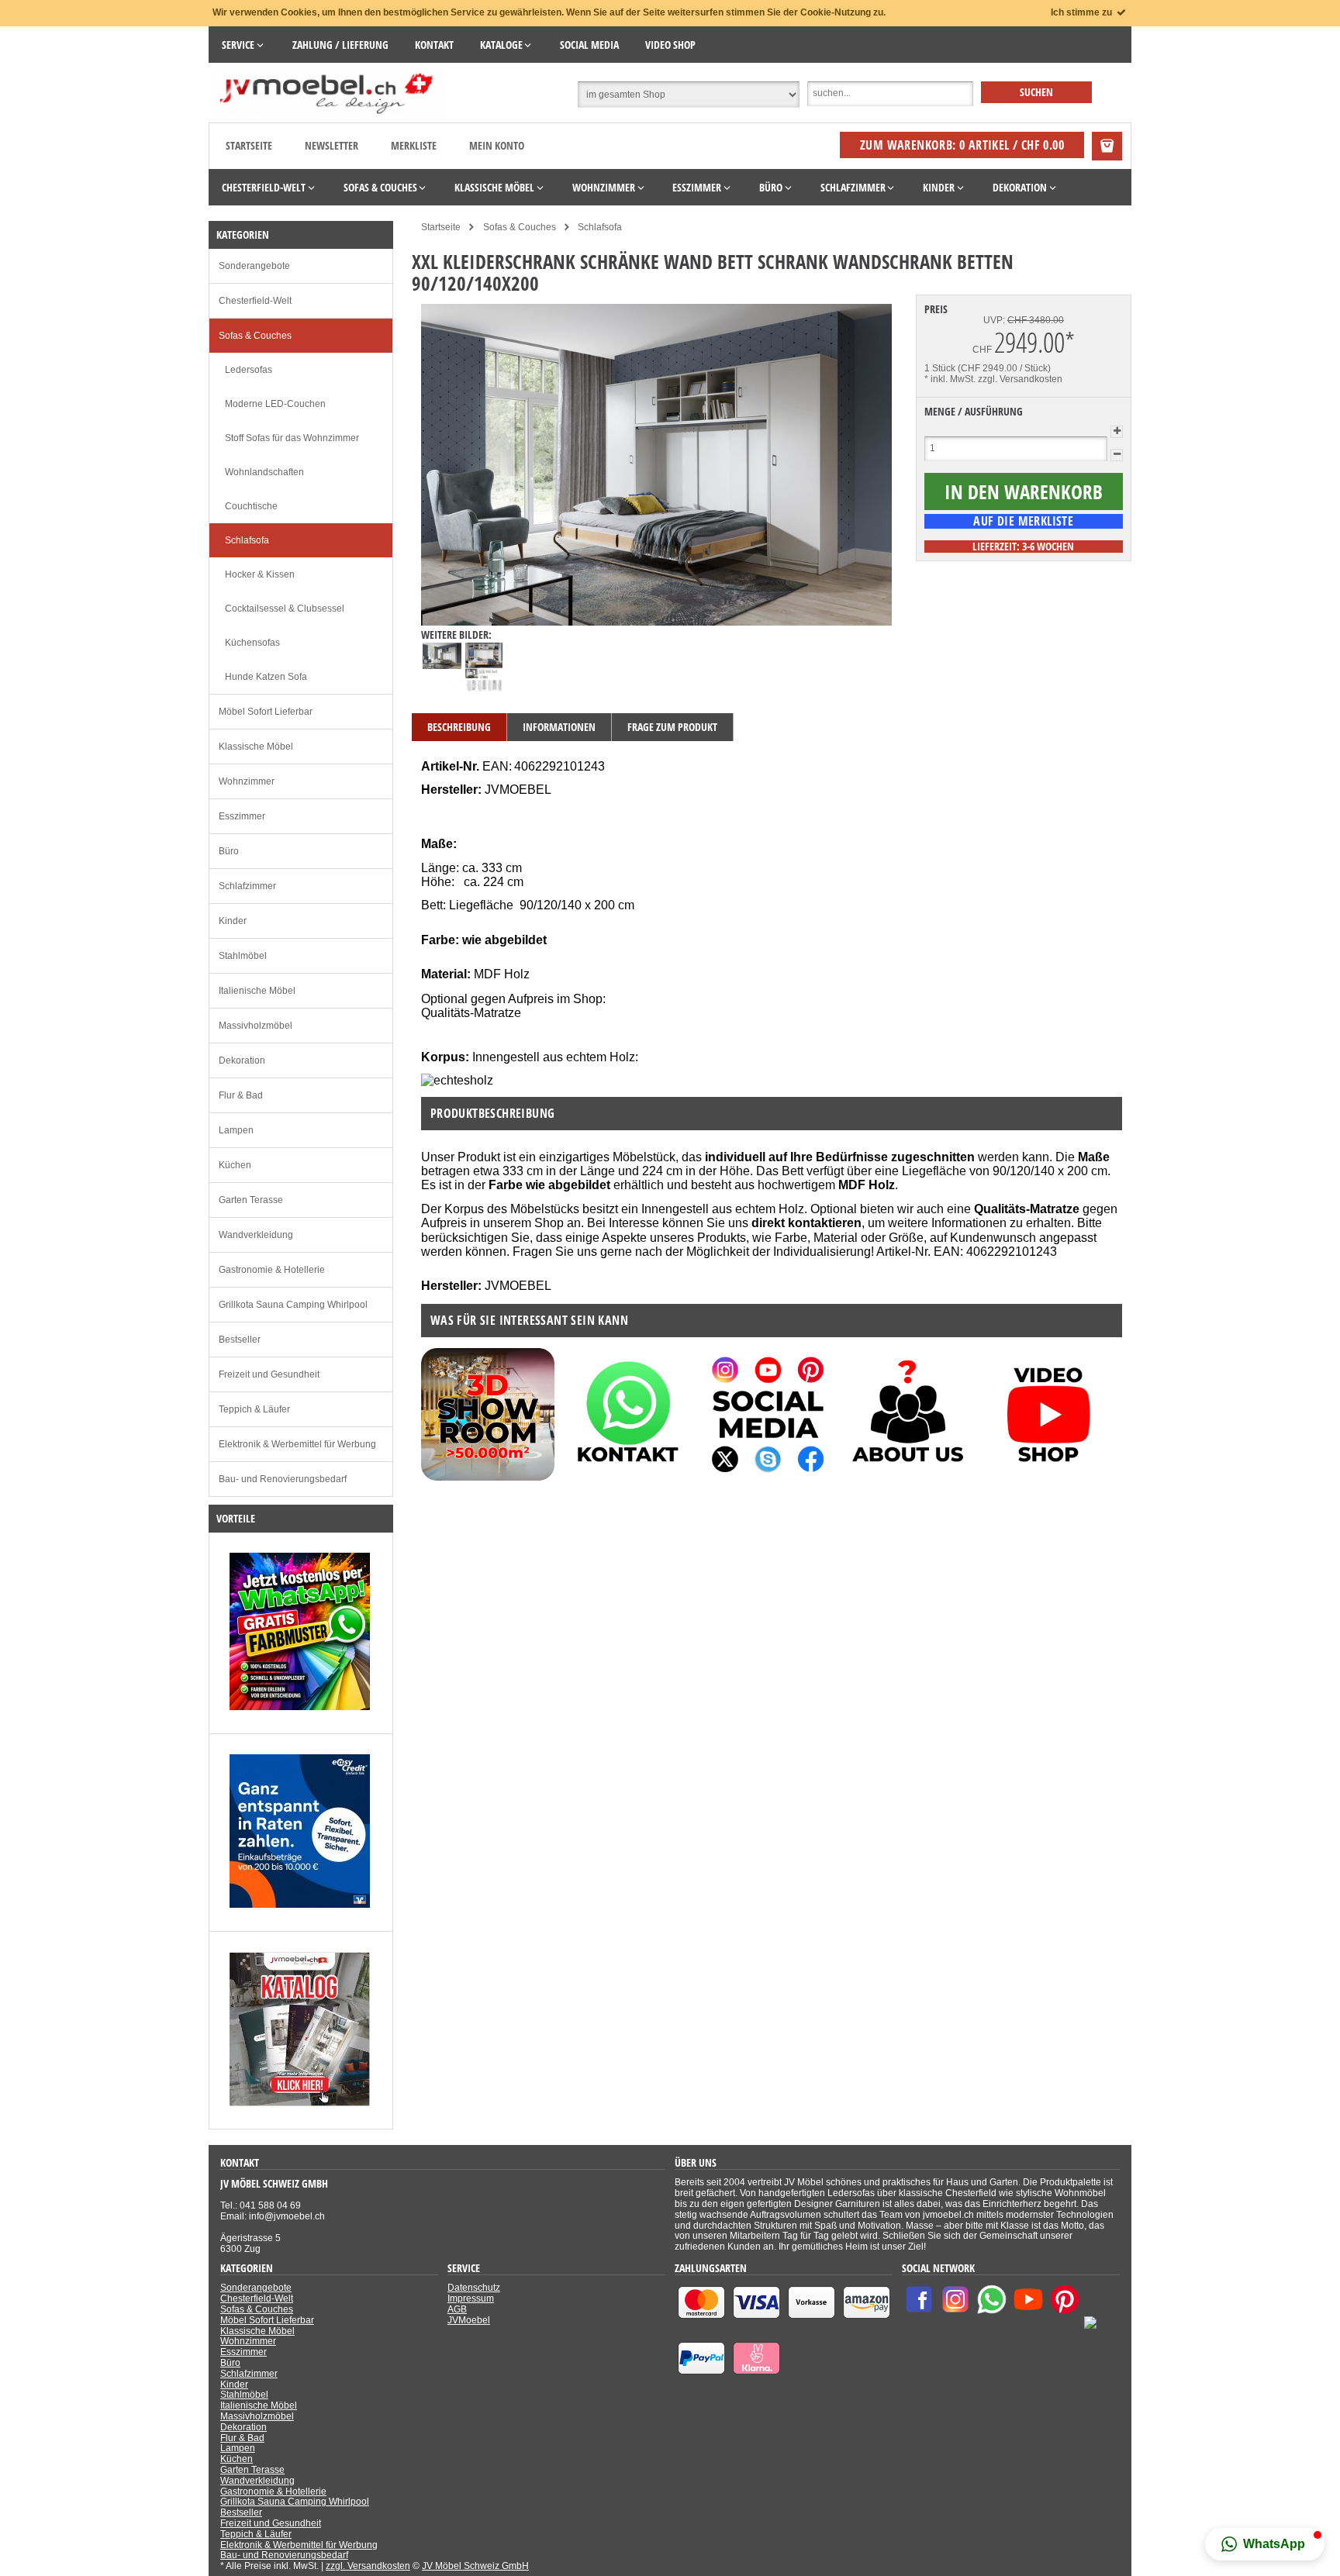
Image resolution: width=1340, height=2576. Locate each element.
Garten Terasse (251, 1200)
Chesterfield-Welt (255, 301)
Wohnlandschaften (264, 472)
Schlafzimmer (247, 886)
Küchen (235, 1165)
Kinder (233, 921)
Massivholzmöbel (256, 1026)
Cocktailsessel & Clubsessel (285, 609)
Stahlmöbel (243, 956)
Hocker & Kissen (260, 574)
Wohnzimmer (247, 781)
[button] (1265, 2544)
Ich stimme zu (1083, 12)
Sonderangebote (254, 266)
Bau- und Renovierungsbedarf (283, 1479)
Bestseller (240, 1340)
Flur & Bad (241, 1095)
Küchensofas (252, 643)
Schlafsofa (247, 540)
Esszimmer (242, 816)
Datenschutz (474, 2288)
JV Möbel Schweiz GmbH (475, 2566)
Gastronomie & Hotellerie (272, 1270)
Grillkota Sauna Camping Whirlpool (293, 1305)
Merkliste (414, 145)
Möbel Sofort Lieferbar (266, 712)
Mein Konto (497, 145)
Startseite (249, 145)
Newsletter (332, 145)
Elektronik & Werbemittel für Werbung (297, 1444)
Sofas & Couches (255, 336)
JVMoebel (469, 2320)
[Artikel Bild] (300, 1707)
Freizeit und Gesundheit (269, 1374)
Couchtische (251, 506)
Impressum (471, 2298)
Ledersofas (249, 370)
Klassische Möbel (256, 747)
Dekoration (242, 1060)
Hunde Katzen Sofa (266, 677)
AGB (457, 2309)
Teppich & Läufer (254, 1409)
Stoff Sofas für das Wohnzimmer (292, 438)
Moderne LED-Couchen (275, 404)
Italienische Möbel (257, 991)
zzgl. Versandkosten (1020, 379)
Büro (229, 851)
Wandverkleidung (256, 1235)
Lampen (236, 1130)
